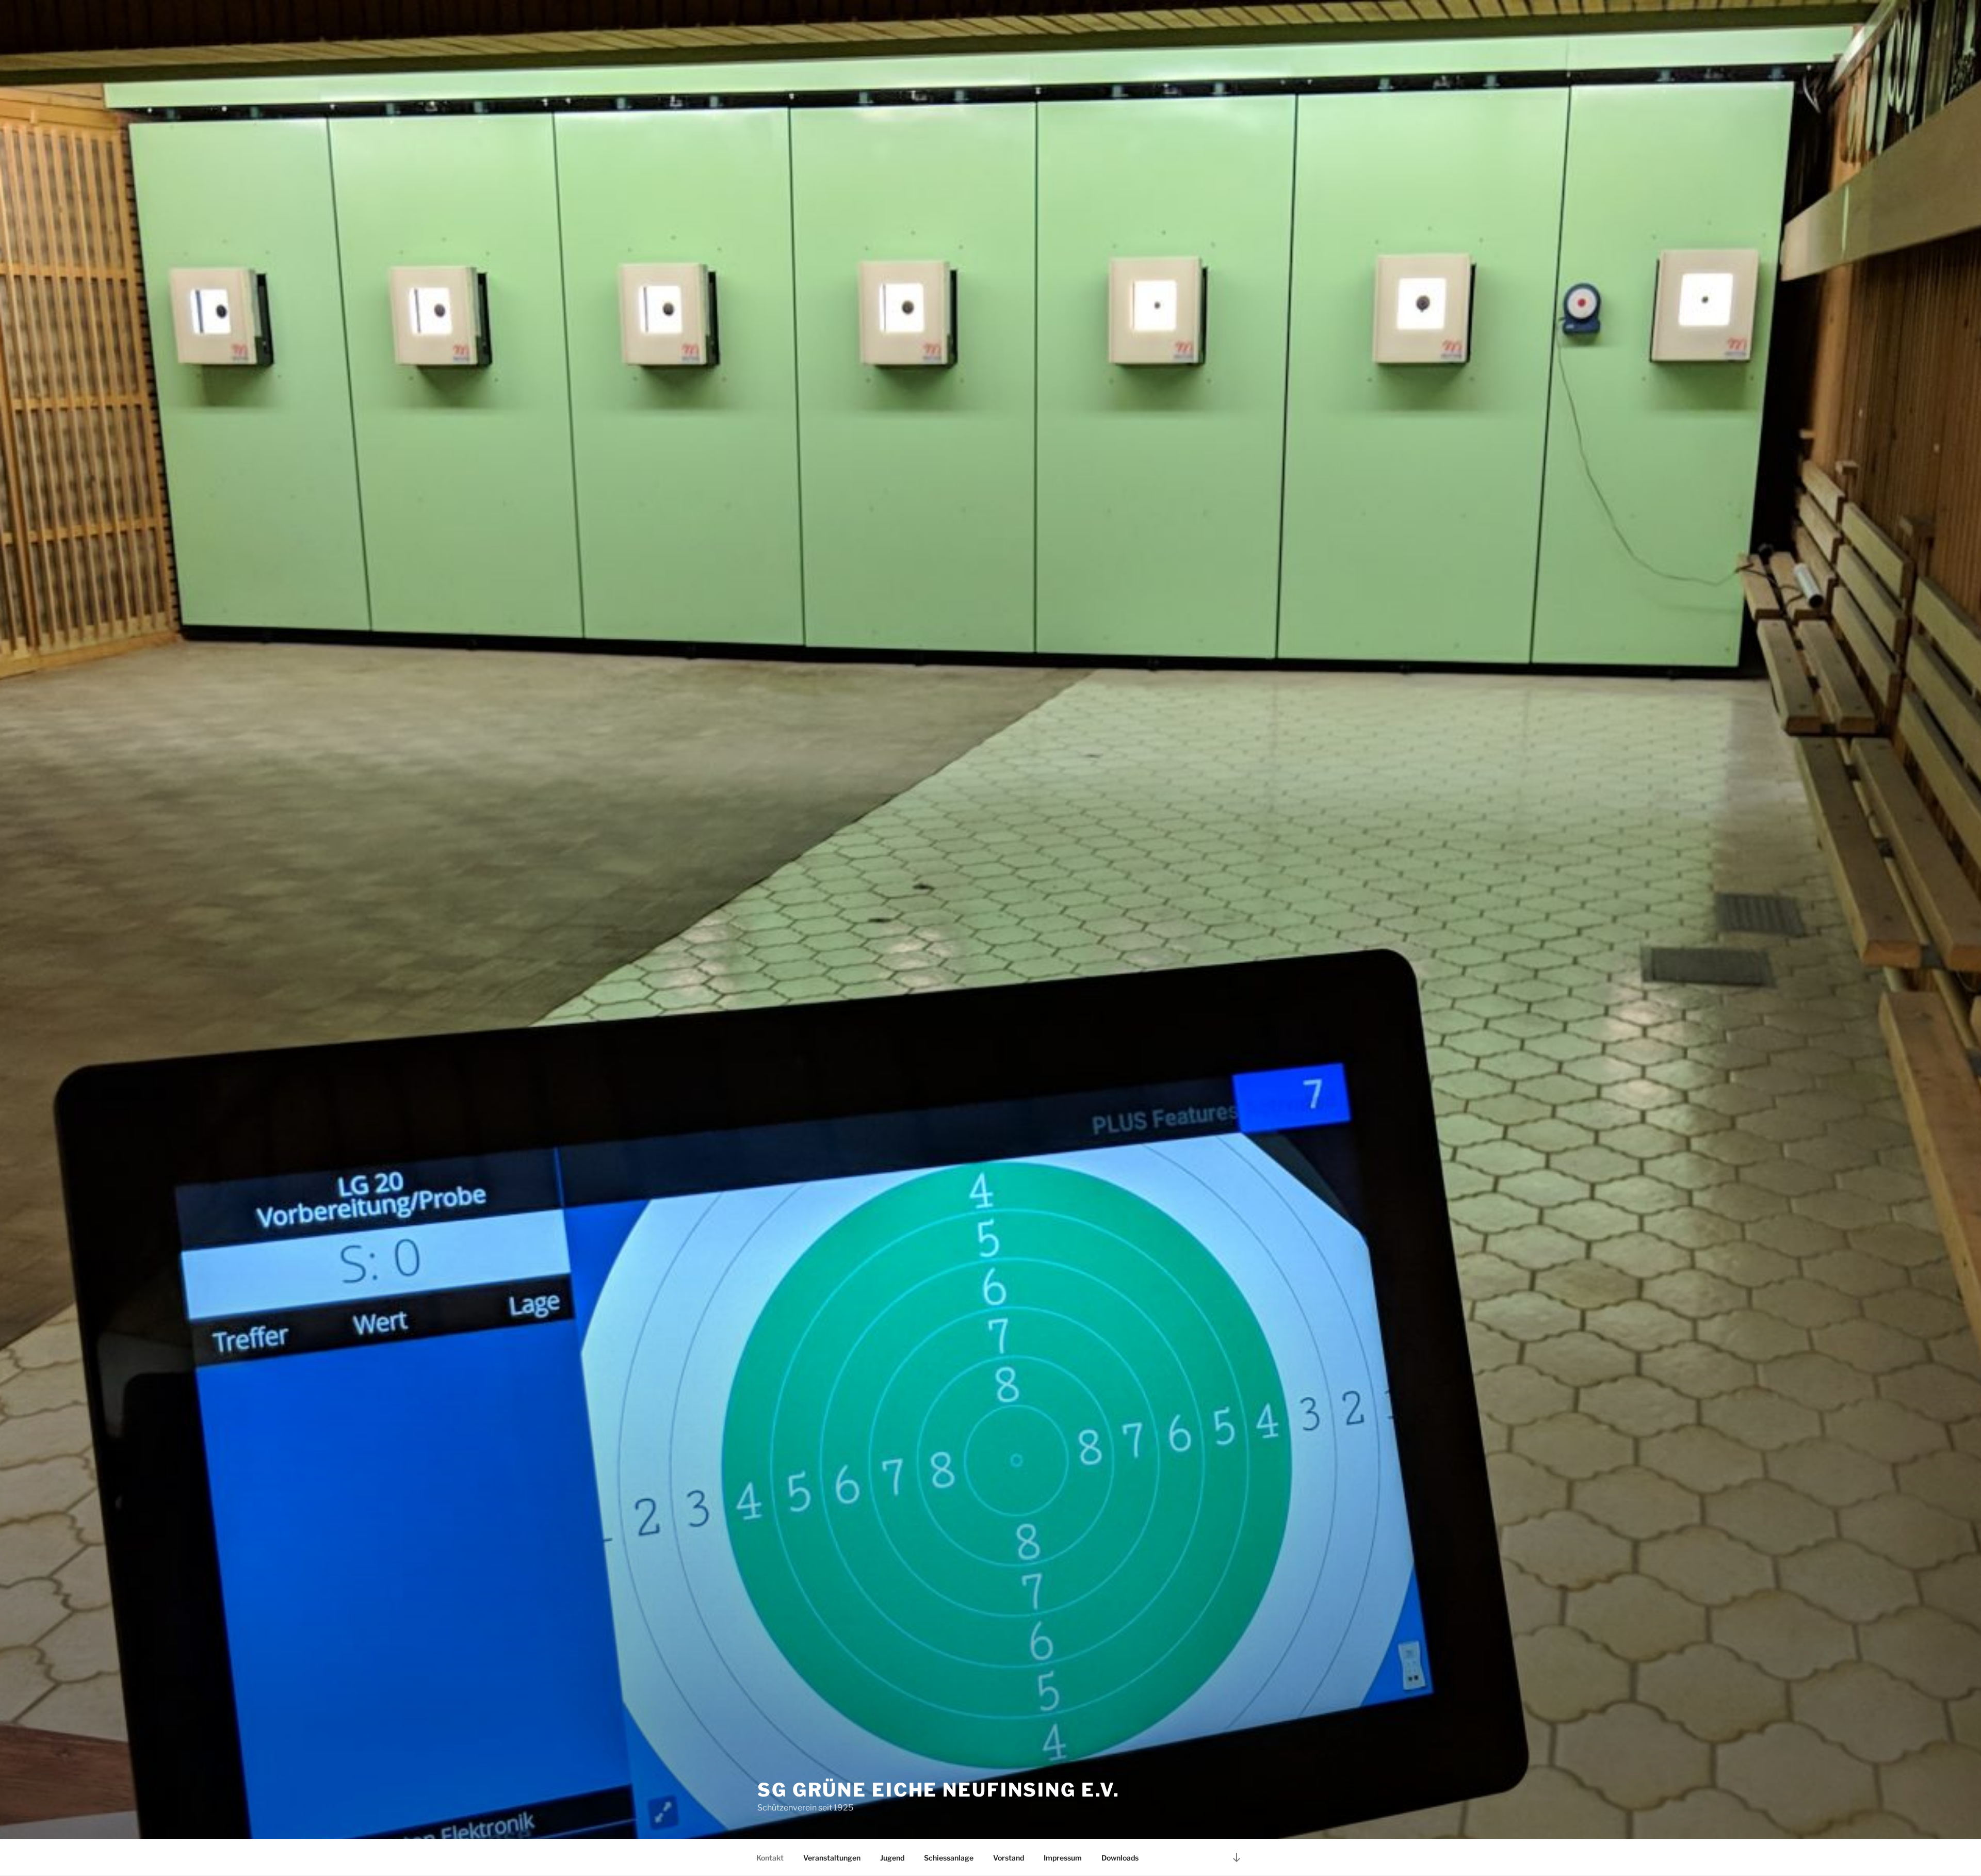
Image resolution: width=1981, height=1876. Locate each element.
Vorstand (1009, 1858)
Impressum (1063, 1858)
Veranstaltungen (832, 1858)
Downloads (1120, 1858)
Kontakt (770, 1858)
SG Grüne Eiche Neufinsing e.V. (938, 1790)
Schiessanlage (949, 1858)
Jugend (892, 1858)
